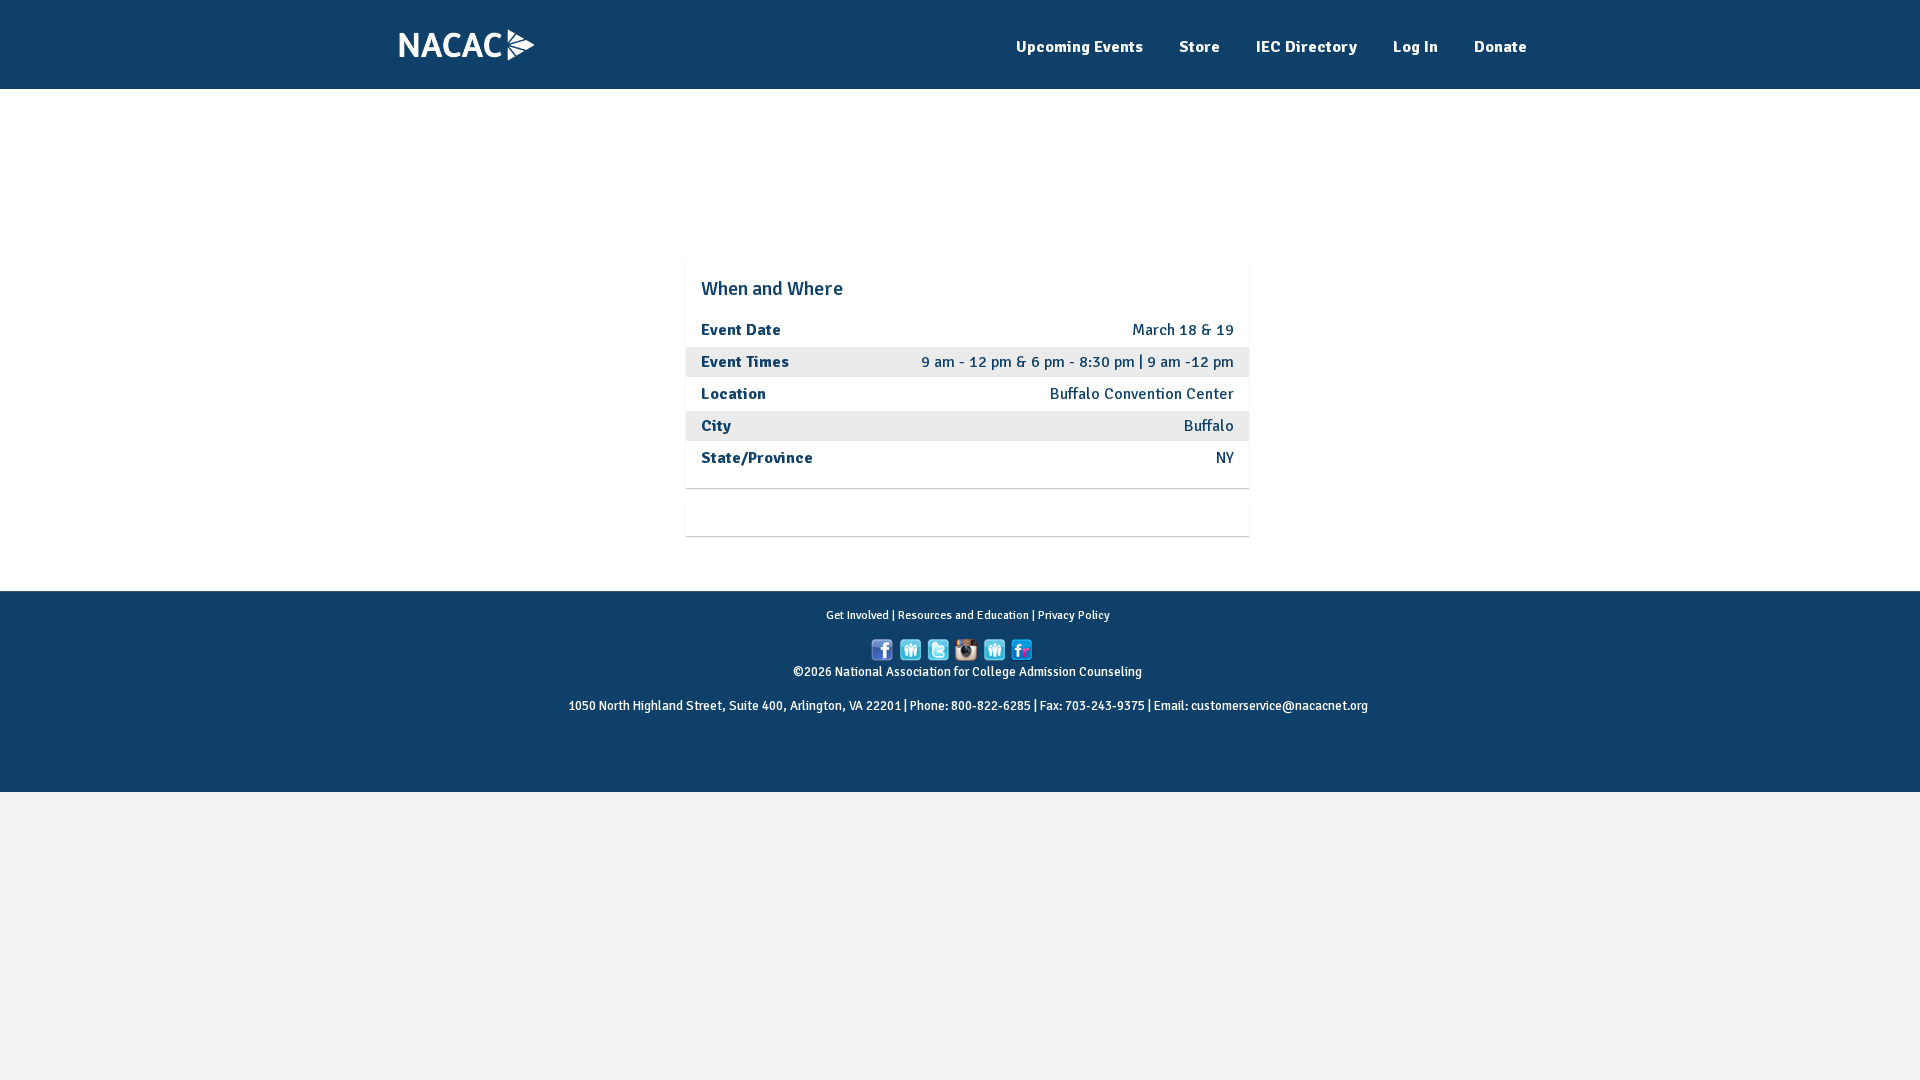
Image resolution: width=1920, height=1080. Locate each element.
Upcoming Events (1079, 47)
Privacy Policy (1074, 615)
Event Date (741, 330)
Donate (1500, 47)
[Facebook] (882, 651)
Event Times (745, 362)
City (716, 426)
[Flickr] (1022, 651)
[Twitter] (938, 651)
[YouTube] (994, 651)
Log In (1415, 47)
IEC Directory (1306, 47)
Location (733, 394)
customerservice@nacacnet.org (1279, 706)
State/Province (757, 458)
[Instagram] (966, 651)
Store (1199, 47)
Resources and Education (963, 615)
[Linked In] (910, 651)
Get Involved (857, 615)
